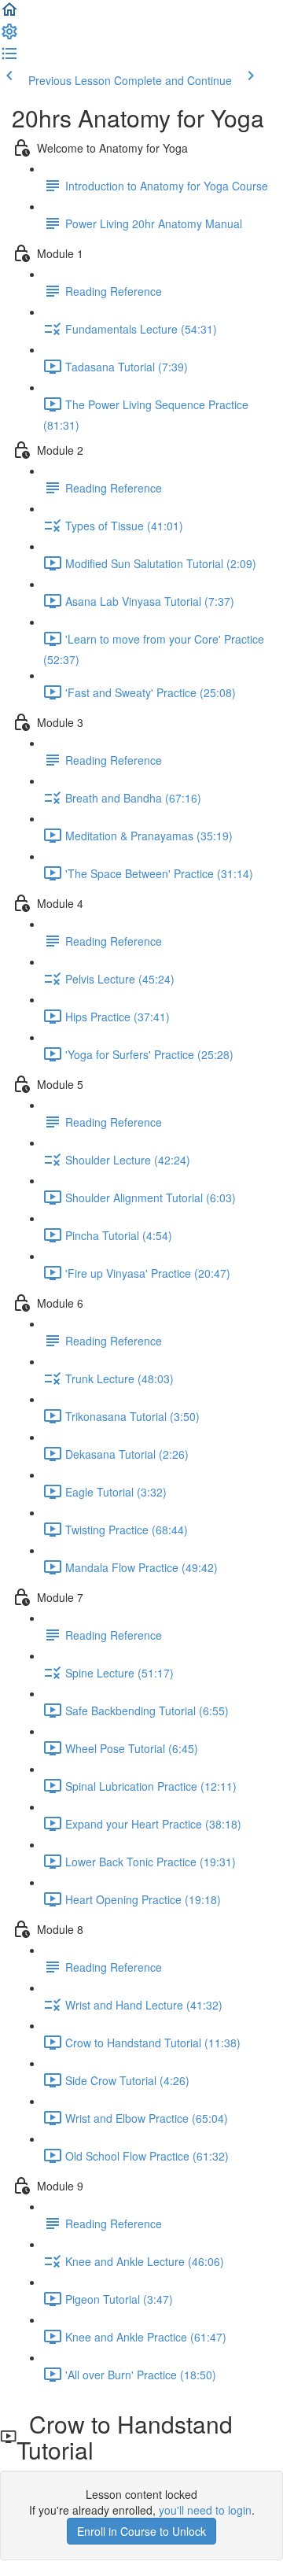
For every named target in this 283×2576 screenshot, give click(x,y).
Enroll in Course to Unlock (141, 2531)
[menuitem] (9, 36)
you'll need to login (205, 2510)
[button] (9, 14)
